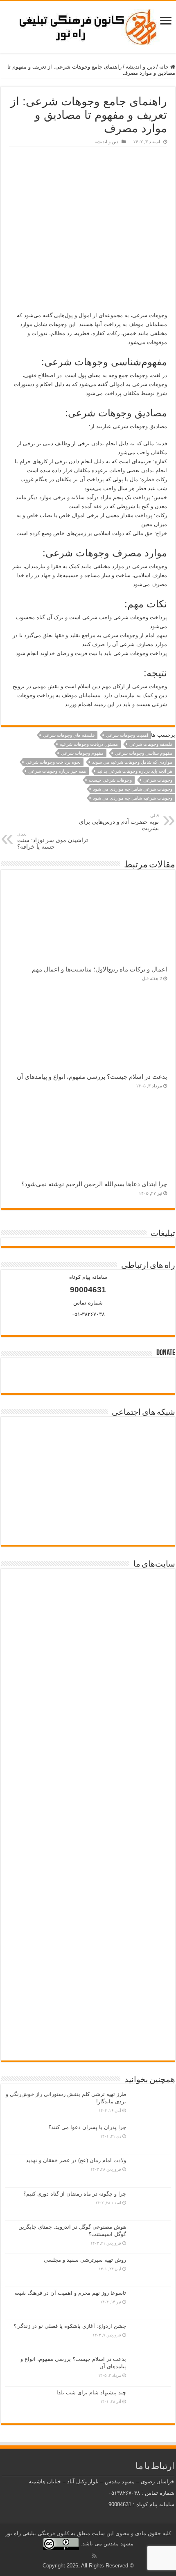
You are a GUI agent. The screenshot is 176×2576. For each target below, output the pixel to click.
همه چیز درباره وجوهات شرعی (57, 771)
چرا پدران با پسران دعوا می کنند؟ (87, 2127)
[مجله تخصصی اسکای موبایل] (88, 1970)
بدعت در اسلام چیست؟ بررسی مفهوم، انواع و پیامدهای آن (92, 1077)
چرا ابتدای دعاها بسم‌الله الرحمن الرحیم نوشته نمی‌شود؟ (94, 1184)
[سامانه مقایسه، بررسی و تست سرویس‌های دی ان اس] (88, 2026)
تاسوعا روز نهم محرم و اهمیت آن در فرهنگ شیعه (70, 2293)
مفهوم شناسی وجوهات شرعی (144, 753)
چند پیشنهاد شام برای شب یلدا (91, 2393)
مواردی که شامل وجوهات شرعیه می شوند (132, 762)
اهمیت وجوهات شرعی (127, 735)
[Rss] (94, 2556)
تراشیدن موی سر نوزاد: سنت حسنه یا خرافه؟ (53, 841)
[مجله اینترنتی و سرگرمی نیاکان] (88, 1663)
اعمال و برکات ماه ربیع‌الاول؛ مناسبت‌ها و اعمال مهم (99, 969)
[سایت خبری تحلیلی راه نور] (88, 1718)
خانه (165, 67)
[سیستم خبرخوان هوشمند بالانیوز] (88, 1908)
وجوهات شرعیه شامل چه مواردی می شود (133, 798)
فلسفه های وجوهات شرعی (69, 735)
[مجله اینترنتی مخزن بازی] (88, 1601)
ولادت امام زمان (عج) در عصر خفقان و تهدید (76, 2160)
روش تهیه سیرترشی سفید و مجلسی (85, 2260)
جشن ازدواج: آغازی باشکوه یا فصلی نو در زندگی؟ (70, 2326)
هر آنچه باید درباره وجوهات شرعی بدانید (135, 771)
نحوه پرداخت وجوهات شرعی (53, 762)
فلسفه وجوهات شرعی (151, 744)
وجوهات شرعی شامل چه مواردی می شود (133, 789)
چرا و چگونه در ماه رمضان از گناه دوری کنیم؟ (75, 2194)
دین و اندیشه (140, 67)
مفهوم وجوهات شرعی (82, 753)
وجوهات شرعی (158, 780)
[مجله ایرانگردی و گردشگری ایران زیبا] (88, 1775)
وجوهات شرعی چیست (110, 780)
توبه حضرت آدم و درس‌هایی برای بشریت (119, 822)
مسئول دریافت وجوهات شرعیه (89, 744)
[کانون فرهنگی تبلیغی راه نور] (88, 26)
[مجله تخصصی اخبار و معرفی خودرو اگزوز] (88, 1841)
